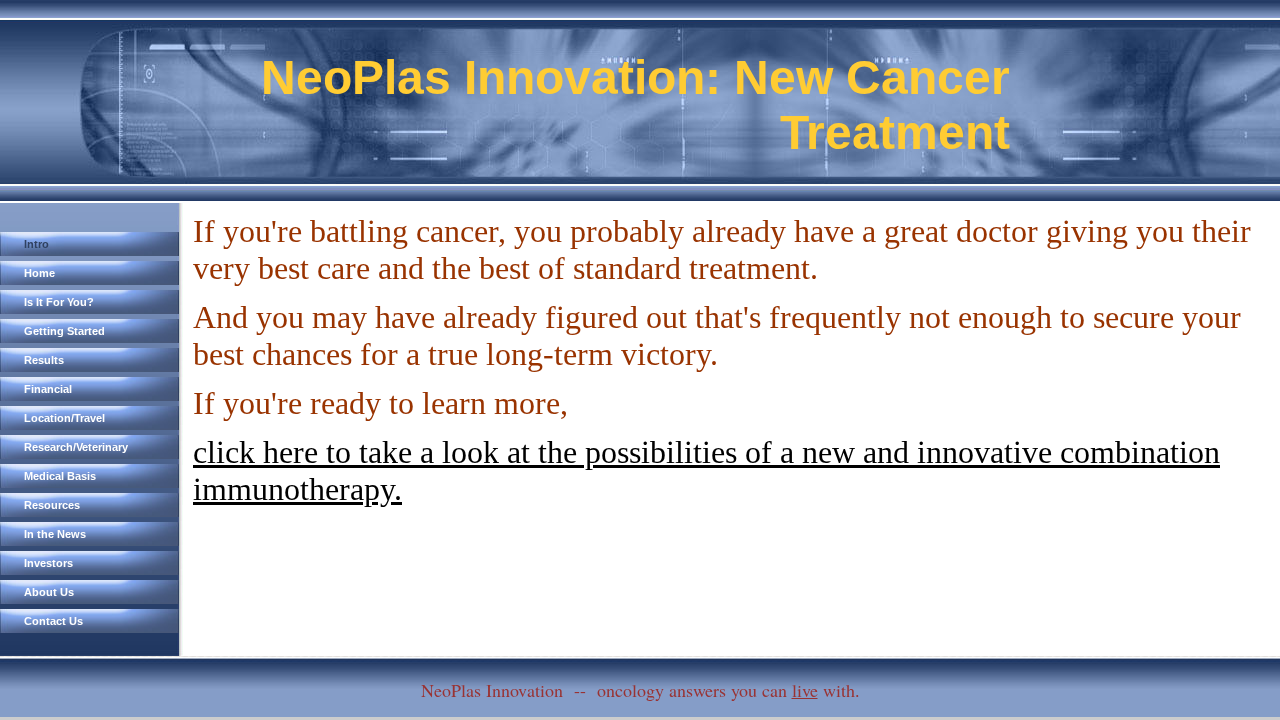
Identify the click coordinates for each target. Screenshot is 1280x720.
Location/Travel (64, 418)
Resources (52, 505)
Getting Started (64, 331)
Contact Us (53, 621)
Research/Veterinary (76, 447)
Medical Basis (60, 476)
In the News (55, 534)
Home (39, 273)
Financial (48, 389)
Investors (48, 563)
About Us (49, 592)
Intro (36, 244)
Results (44, 360)
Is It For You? (59, 302)
